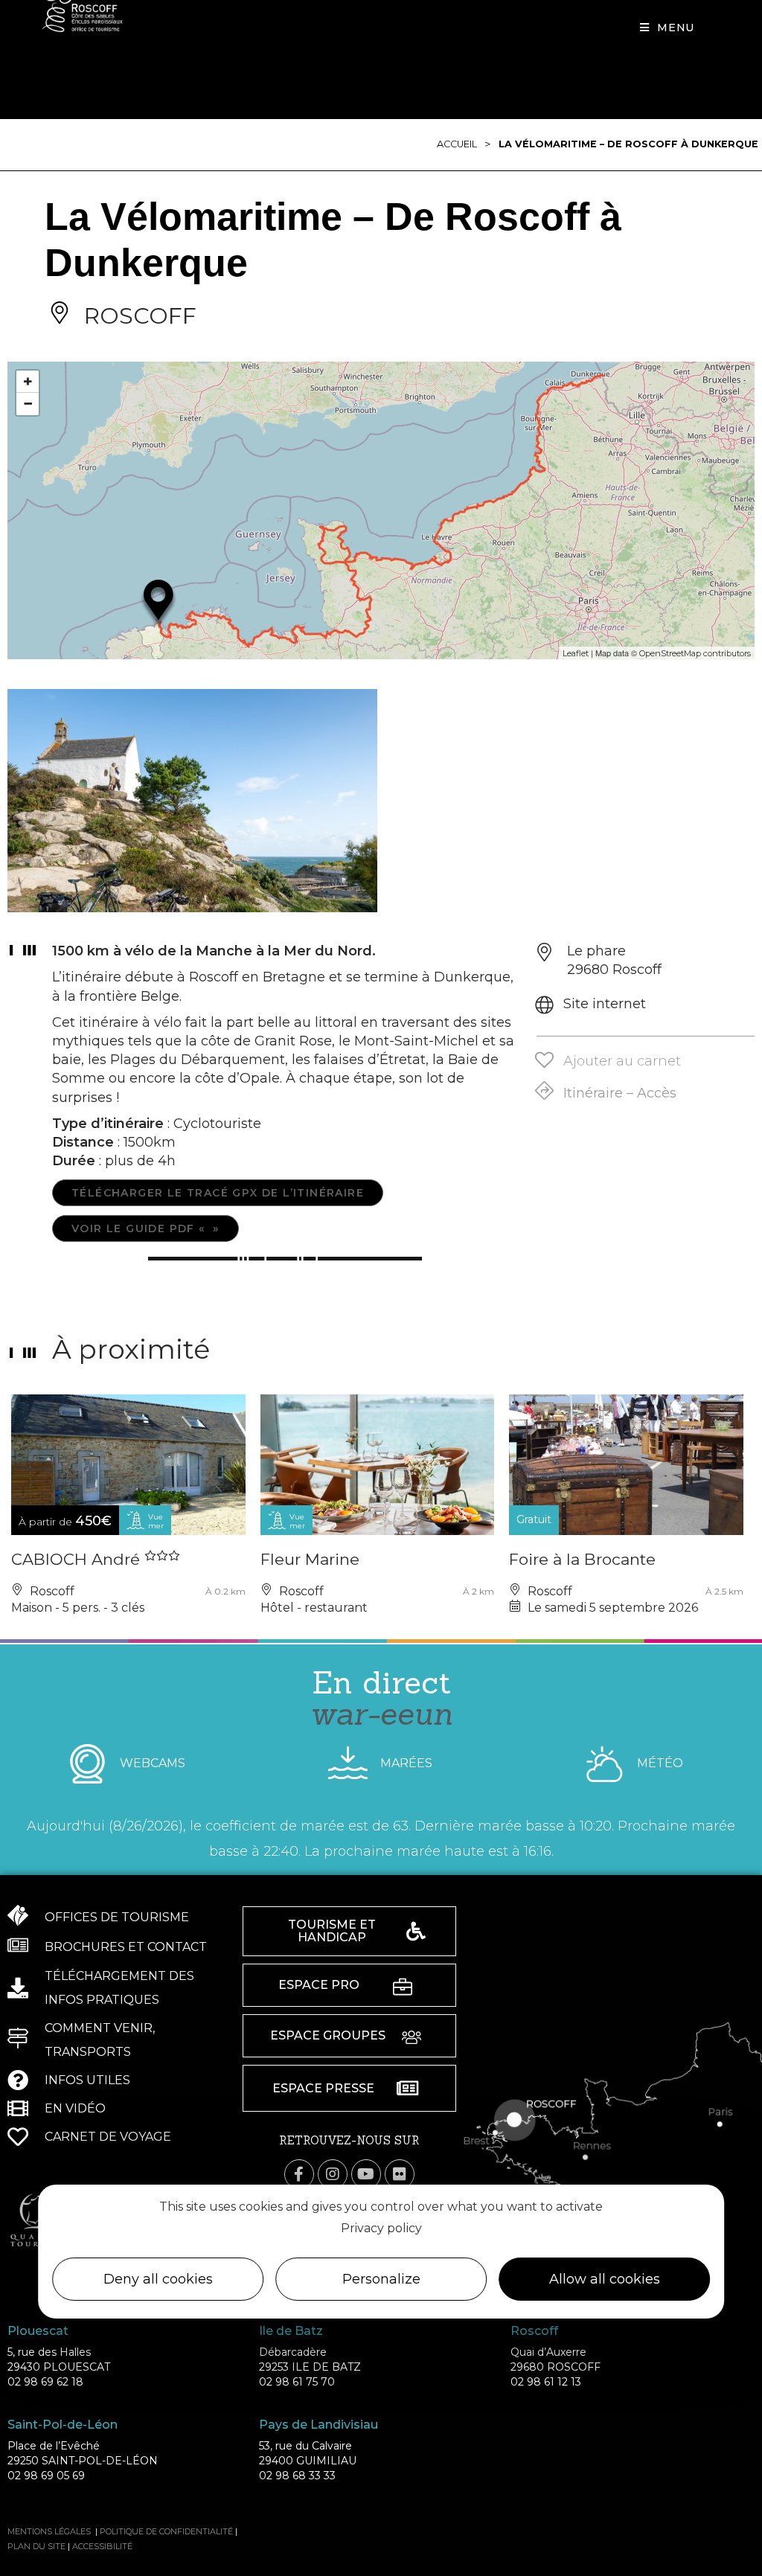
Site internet (605, 1004)
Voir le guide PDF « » (145, 1228)
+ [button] (28, 381)
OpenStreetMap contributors (695, 653)
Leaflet (576, 653)
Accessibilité (102, 2546)
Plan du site (36, 2546)
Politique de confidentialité (166, 2531)
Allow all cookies (605, 2279)
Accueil (457, 144)
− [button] (28, 404)
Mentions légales (49, 2531)
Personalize (381, 2279)
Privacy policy (381, 2228)
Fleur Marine (310, 1559)
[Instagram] (333, 2174)
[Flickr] (400, 2174)
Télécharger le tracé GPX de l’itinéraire (218, 1193)
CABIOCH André (78, 1559)
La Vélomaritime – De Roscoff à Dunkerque (628, 144)
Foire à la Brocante (582, 1559)
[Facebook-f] (299, 2174)
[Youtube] (366, 2174)
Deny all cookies (158, 2279)
